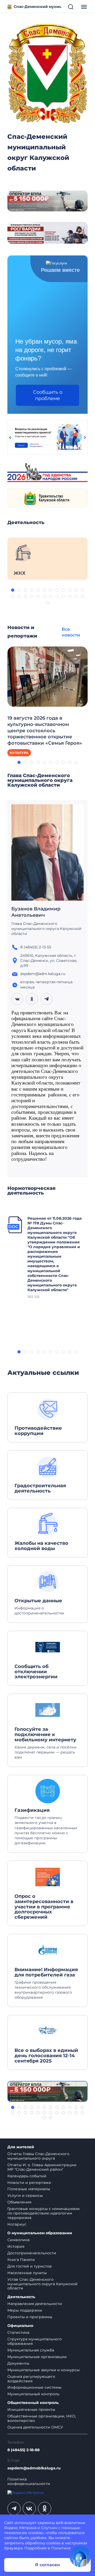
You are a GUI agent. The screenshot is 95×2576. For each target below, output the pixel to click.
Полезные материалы (29, 2189)
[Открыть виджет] (80, 2556)
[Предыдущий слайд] (10, 438)
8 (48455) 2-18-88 (23, 2450)
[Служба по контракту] (47, 2091)
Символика (18, 2240)
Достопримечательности (32, 2253)
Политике (61, 2548)
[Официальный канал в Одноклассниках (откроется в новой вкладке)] (45, 2508)
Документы (18, 2363)
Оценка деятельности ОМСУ (35, 2427)
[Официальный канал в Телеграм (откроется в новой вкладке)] (14, 2508)
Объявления (19, 2202)
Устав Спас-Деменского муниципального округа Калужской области (42, 2284)
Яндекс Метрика (20, 2528)
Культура (19, 753)
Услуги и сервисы (25, 2195)
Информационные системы (34, 2387)
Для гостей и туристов (30, 2266)
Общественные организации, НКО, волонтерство (42, 2418)
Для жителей (21, 2147)
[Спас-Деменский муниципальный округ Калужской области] (47, 72)
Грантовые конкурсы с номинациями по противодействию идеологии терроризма (44, 2213)
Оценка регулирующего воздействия (31, 2379)
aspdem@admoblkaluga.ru (34, 2468)
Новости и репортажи (29, 2183)
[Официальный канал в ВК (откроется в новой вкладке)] (29, 2508)
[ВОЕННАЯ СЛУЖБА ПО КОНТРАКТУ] (47, 201)
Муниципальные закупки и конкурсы (44, 2370)
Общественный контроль (33, 2403)
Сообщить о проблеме (48, 395)
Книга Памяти (21, 2260)
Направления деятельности (35, 2304)
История (16, 2246)
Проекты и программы (30, 2317)
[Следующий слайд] (85, 438)
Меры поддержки (25, 2310)
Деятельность (21, 2297)
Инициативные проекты (31, 2409)
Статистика (18, 2332)
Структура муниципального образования (35, 2341)
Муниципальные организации (37, 2357)
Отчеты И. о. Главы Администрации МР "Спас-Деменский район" (42, 2167)
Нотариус (17, 2224)
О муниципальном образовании (40, 2233)
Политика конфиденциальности (29, 2482)
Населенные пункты (27, 2273)
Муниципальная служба (31, 2350)
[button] (13, 590)
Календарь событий (27, 2176)
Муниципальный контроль (33, 2394)
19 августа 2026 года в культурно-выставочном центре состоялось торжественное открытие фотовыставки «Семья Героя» (45, 731)
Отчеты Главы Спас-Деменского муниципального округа (38, 2156)
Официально (20, 2326)
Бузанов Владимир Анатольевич (36, 912)
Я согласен (47, 2565)
